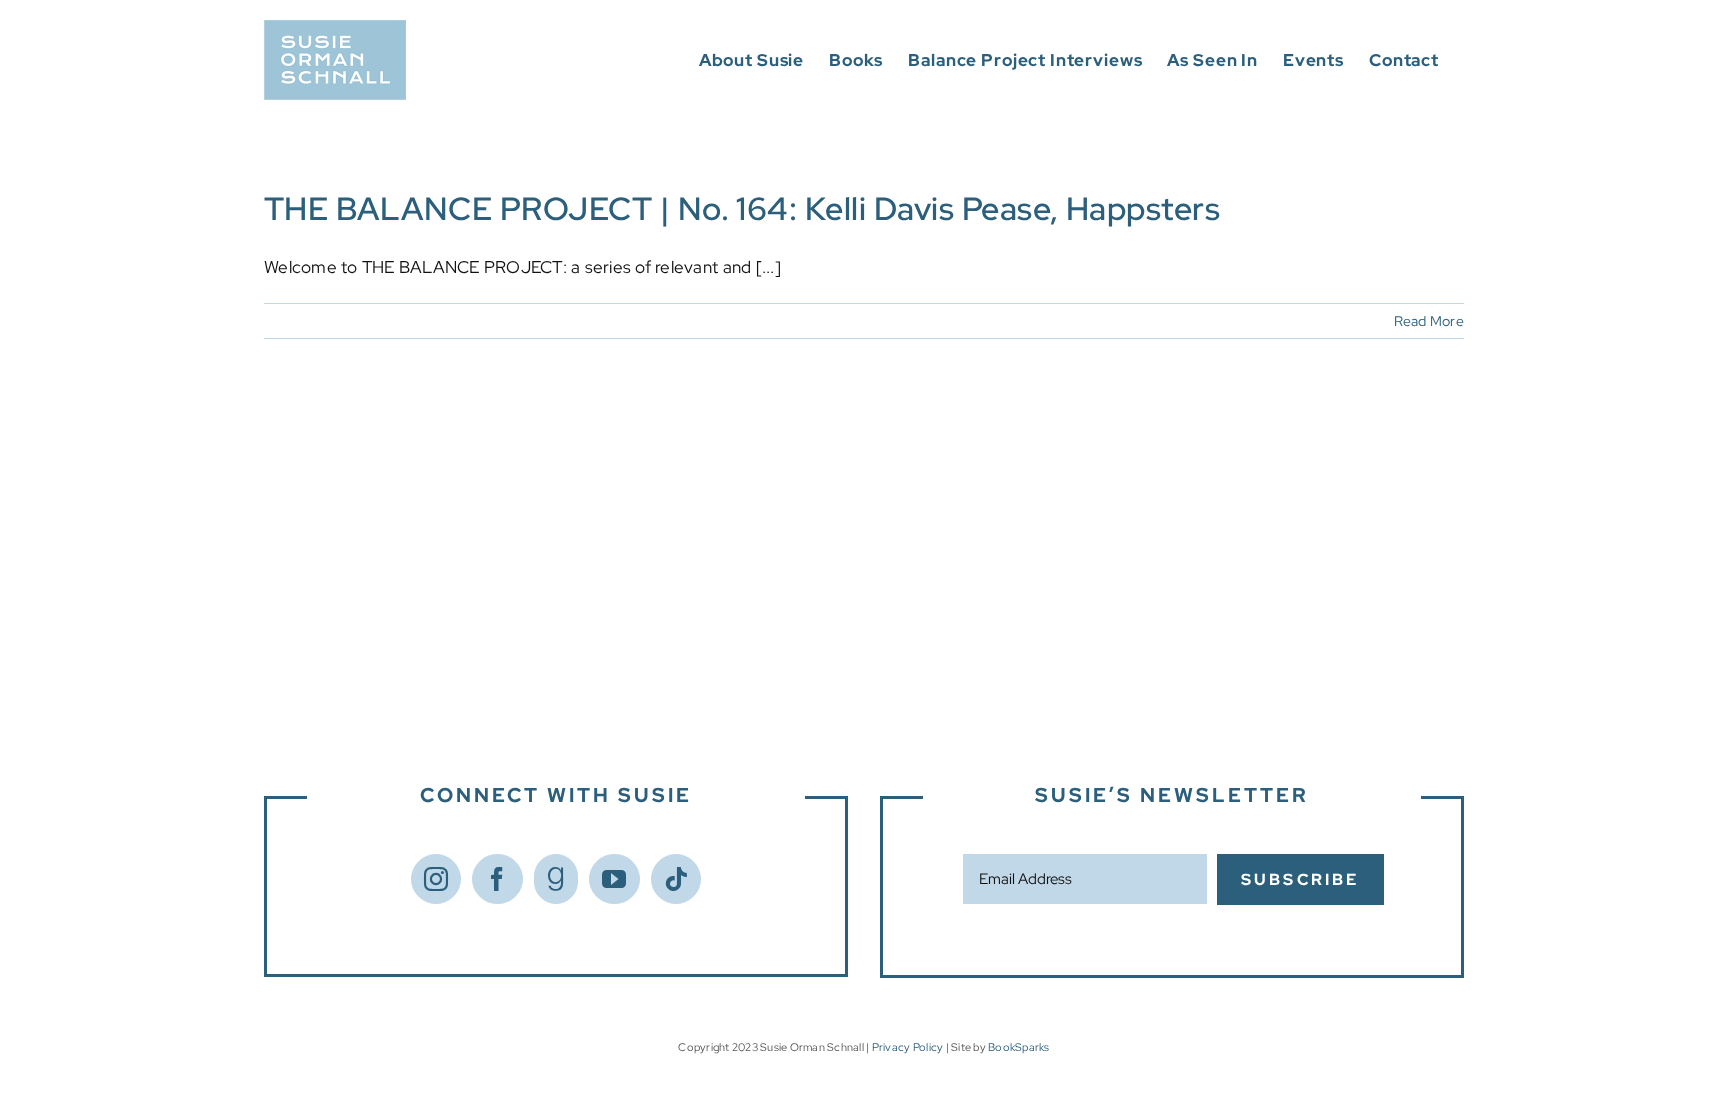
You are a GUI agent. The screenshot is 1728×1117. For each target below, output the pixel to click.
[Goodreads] (556, 879)
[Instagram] (436, 879)
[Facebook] (497, 879)
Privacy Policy (908, 1047)
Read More (1429, 321)
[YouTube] (614, 879)
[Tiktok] (676, 879)
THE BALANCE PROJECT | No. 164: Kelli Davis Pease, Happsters (742, 208)
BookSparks (1019, 1047)
